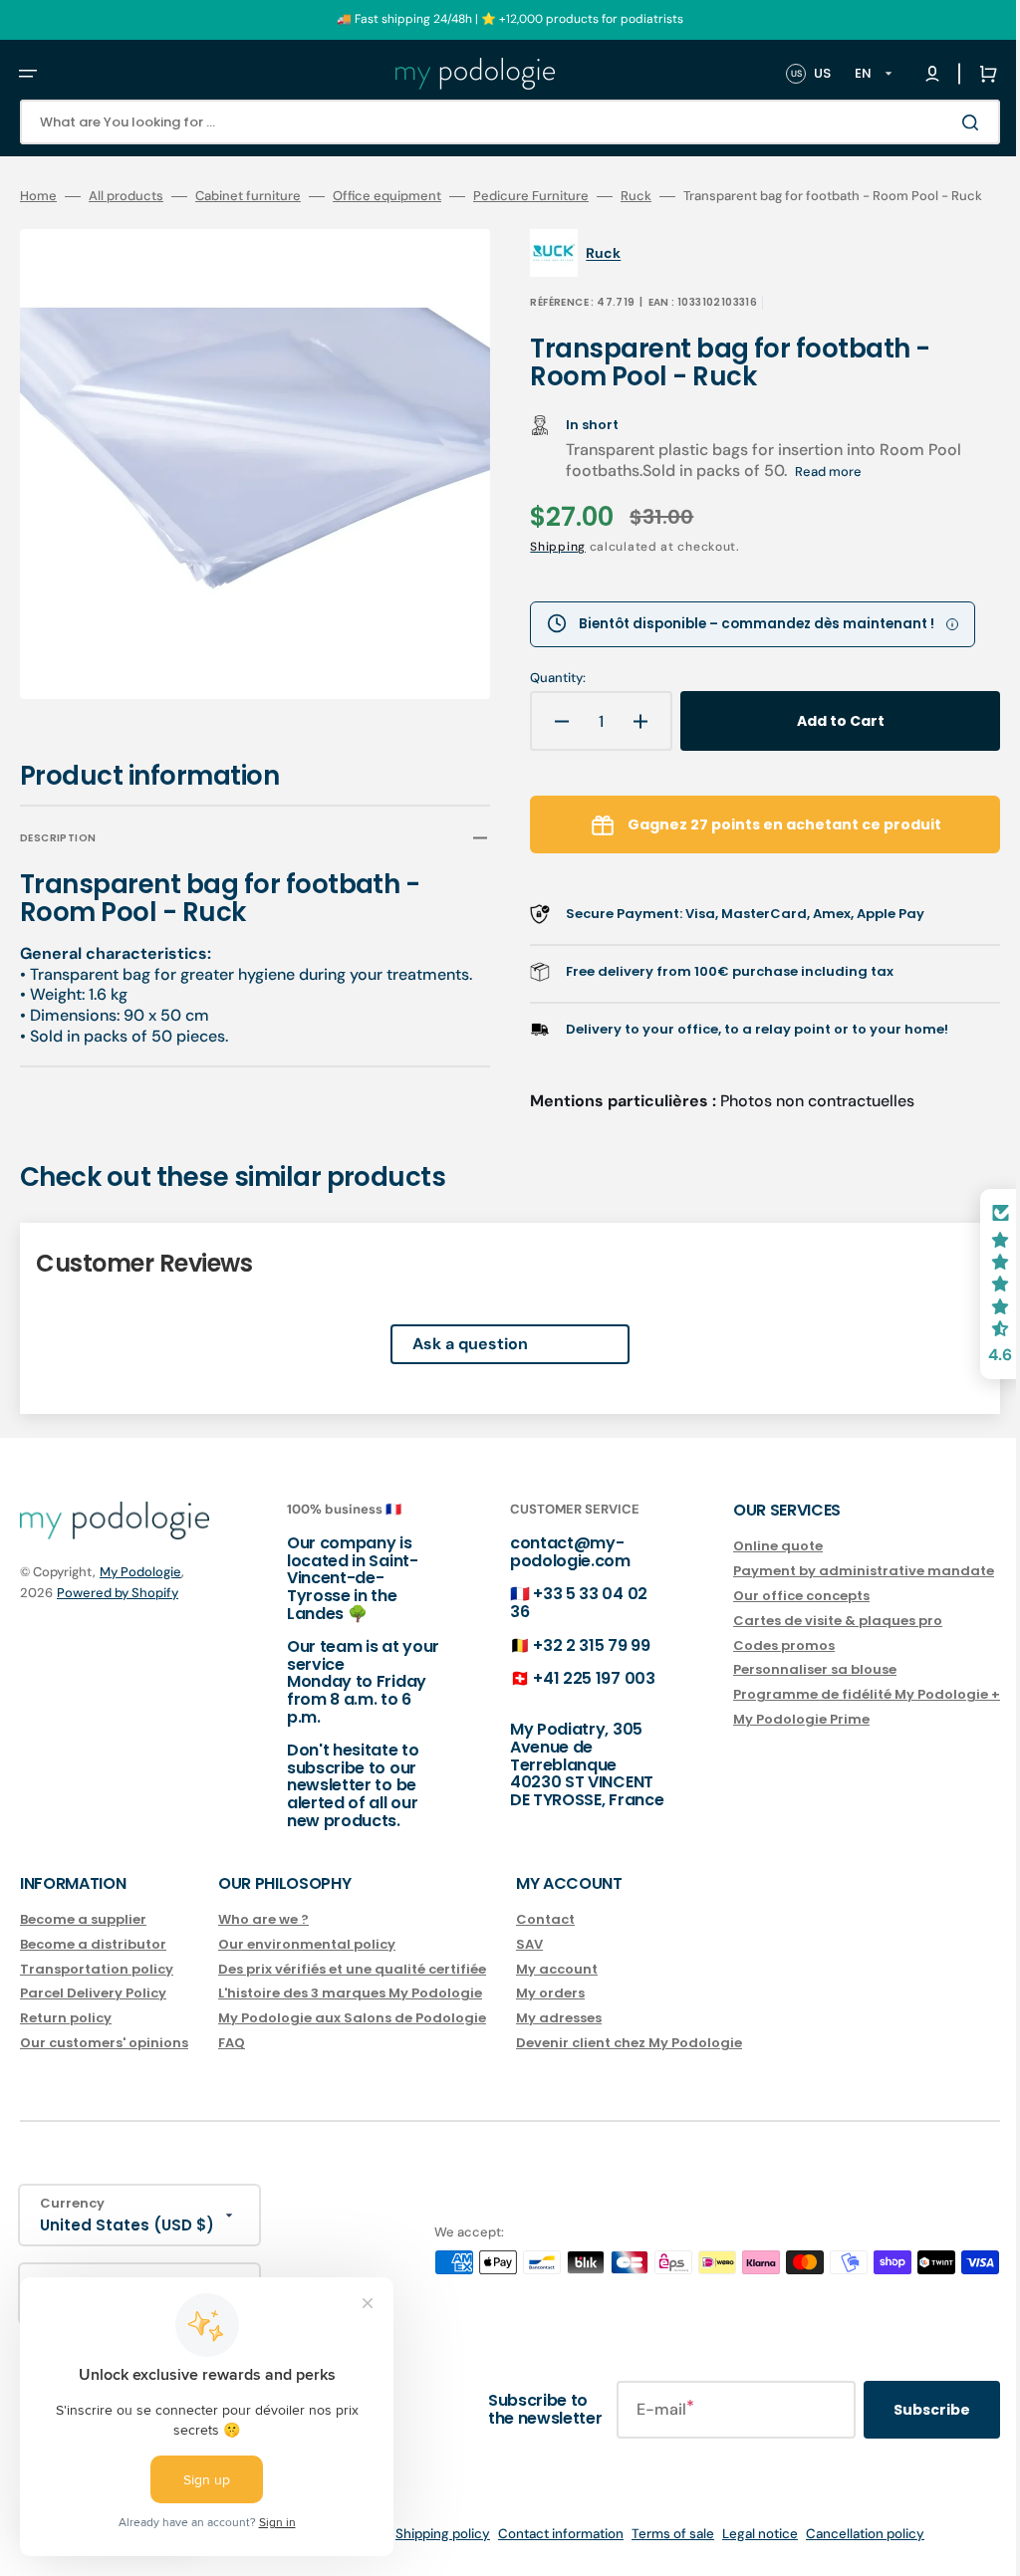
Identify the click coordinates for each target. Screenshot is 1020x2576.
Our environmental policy (307, 1966)
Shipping (544, 574)
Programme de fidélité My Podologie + (837, 1717)
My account (557, 1991)
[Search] (944, 122)
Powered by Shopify (118, 1616)
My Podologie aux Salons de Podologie (352, 2041)
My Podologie (140, 1595)
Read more (814, 498)
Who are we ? (263, 1942)
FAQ (232, 2066)
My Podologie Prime (771, 1742)
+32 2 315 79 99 (571, 1667)
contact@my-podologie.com (550, 1575)
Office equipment (387, 196)
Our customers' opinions (104, 2066)
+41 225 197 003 (574, 1701)
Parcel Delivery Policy (93, 2016)
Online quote (748, 1570)
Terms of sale (658, 2557)
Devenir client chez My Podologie (629, 2066)
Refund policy (124, 2557)
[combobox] (495, 122)
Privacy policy (218, 2557)
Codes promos (754, 1667)
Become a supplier (83, 1942)
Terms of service (321, 2557)
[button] (28, 74)
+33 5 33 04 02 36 (559, 1626)
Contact (545, 1942)
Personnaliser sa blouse (785, 1692)
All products (126, 196)
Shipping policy (428, 2557)
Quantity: (544, 705)
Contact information (546, 2557)
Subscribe (902, 2432)
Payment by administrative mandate (834, 1593)
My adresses (559, 2041)
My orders (550, 2016)
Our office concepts (771, 1618)
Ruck (636, 196)
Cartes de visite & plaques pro (808, 1642)
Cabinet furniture (248, 196)
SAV (529, 1966)
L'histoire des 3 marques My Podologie (350, 2016)
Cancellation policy (850, 2557)
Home (38, 196)
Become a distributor (93, 1966)
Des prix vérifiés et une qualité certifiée (352, 1991)
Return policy (66, 2041)
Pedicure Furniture (531, 196)
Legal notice (745, 2557)
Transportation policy (97, 1991)
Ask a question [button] (455, 1367)
